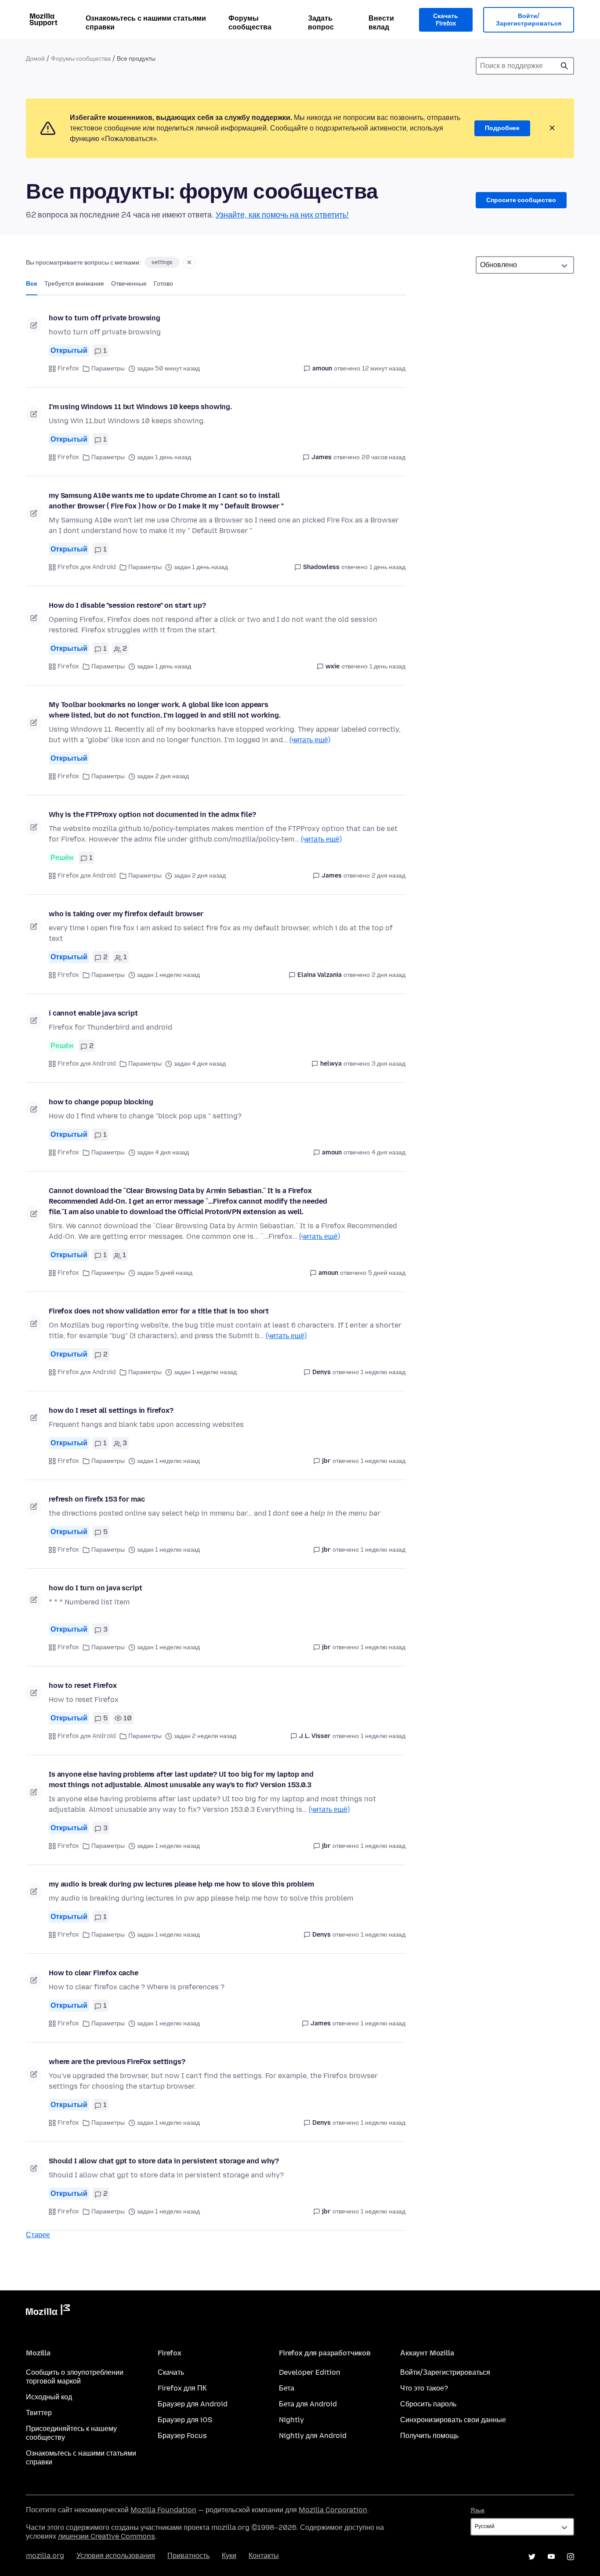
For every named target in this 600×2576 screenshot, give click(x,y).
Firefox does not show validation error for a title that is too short (159, 1311)
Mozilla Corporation (333, 2510)
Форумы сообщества (250, 23)
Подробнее (502, 128)
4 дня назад (389, 1152)
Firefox (68, 368)
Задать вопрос (321, 23)
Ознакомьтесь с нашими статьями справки (146, 23)
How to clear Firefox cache (94, 1973)
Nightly (291, 2420)
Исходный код (49, 2397)
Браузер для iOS (185, 2420)
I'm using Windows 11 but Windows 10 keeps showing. (140, 407)
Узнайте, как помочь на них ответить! (282, 215)
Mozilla (48, 2311)
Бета (287, 2388)
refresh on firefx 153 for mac (97, 1499)
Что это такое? (424, 2388)
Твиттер (39, 2413)
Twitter (532, 2557)
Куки (229, 2556)
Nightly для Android (313, 2436)
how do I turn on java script (96, 1588)
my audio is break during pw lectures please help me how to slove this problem (181, 1884)
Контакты (264, 2556)
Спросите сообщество (521, 200)
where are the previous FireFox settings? (117, 2062)
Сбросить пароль (428, 2404)
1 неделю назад (383, 1372)
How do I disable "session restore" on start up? (127, 605)
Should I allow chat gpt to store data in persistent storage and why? (164, 2161)
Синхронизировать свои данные (453, 2420)
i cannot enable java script (93, 1013)
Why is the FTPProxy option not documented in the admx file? (152, 815)
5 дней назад (387, 1273)
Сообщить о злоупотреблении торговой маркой (75, 2377)
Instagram (571, 2557)
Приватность (188, 2556)
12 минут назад (384, 368)
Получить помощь (429, 2436)
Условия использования (116, 2556)
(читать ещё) (310, 740)
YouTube (551, 2557)
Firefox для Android (87, 567)
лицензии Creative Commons (107, 2536)
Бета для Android (308, 2404)
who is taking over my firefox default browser (126, 914)
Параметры (108, 368)
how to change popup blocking (101, 1102)
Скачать (171, 2372)
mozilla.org (45, 2556)
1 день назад (387, 567)
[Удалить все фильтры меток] (189, 262)
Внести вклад (381, 23)
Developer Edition (310, 2372)
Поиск (564, 66)
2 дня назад (389, 876)
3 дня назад (389, 1064)
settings (162, 262)
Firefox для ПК (182, 2388)
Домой (35, 59)
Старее (38, 2235)
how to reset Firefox (83, 1685)
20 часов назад (383, 457)
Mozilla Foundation (163, 2510)
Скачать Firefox (446, 20)
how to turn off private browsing (105, 318)
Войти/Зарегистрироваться (529, 20)
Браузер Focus (182, 2436)
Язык (477, 2510)
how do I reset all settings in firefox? (111, 1410)
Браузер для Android (193, 2404)
